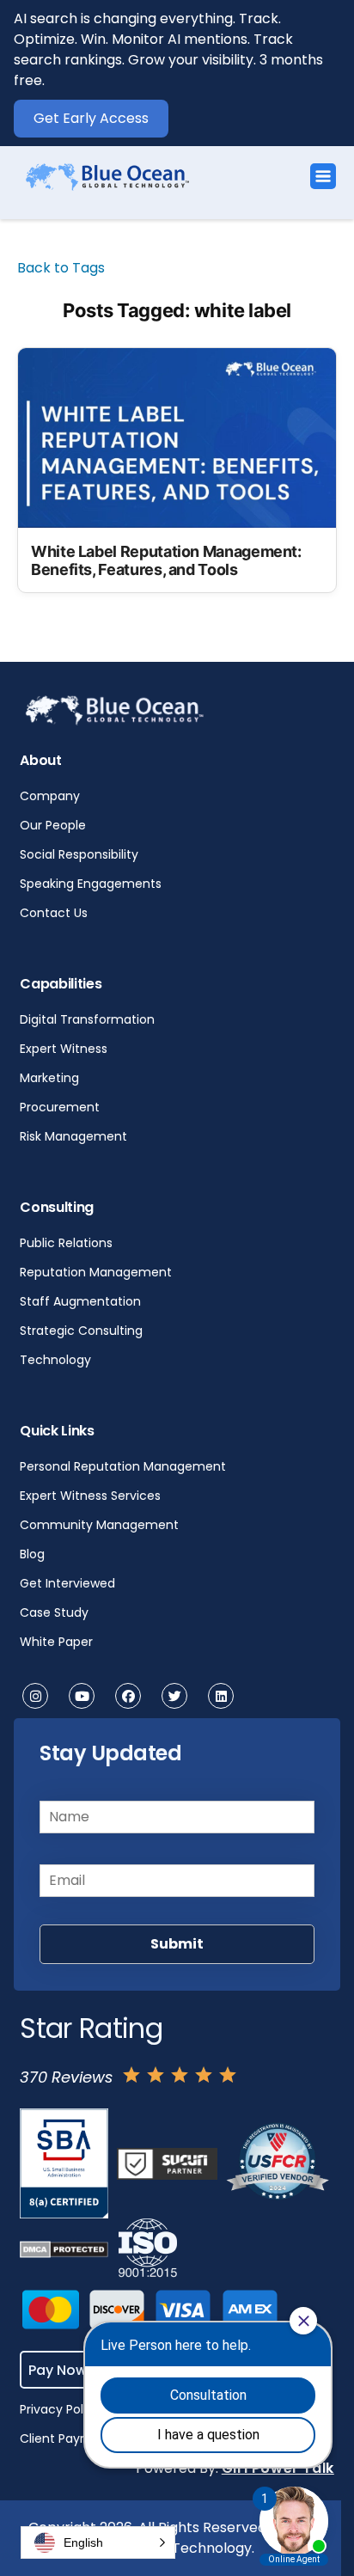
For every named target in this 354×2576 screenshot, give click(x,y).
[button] (98, 2542)
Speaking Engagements (91, 884)
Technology (55, 1360)
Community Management (99, 1525)
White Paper (56, 1642)
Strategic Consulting (81, 1331)
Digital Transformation (87, 1019)
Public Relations (66, 1243)
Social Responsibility (79, 854)
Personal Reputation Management (123, 1466)
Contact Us (54, 913)
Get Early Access (91, 118)
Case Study (54, 1612)
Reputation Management (96, 1272)
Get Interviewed (67, 1583)
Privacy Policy (60, 2409)
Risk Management (73, 1136)
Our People (53, 825)
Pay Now (58, 2369)
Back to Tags (61, 268)
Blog (32, 1554)
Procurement (60, 1107)
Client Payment (67, 2438)
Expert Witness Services (90, 1496)
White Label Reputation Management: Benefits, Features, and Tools (166, 561)
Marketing (49, 1078)
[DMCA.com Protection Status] (64, 2249)
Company (50, 796)
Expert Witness (64, 1049)
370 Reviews (66, 2077)
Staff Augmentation (80, 1301)
